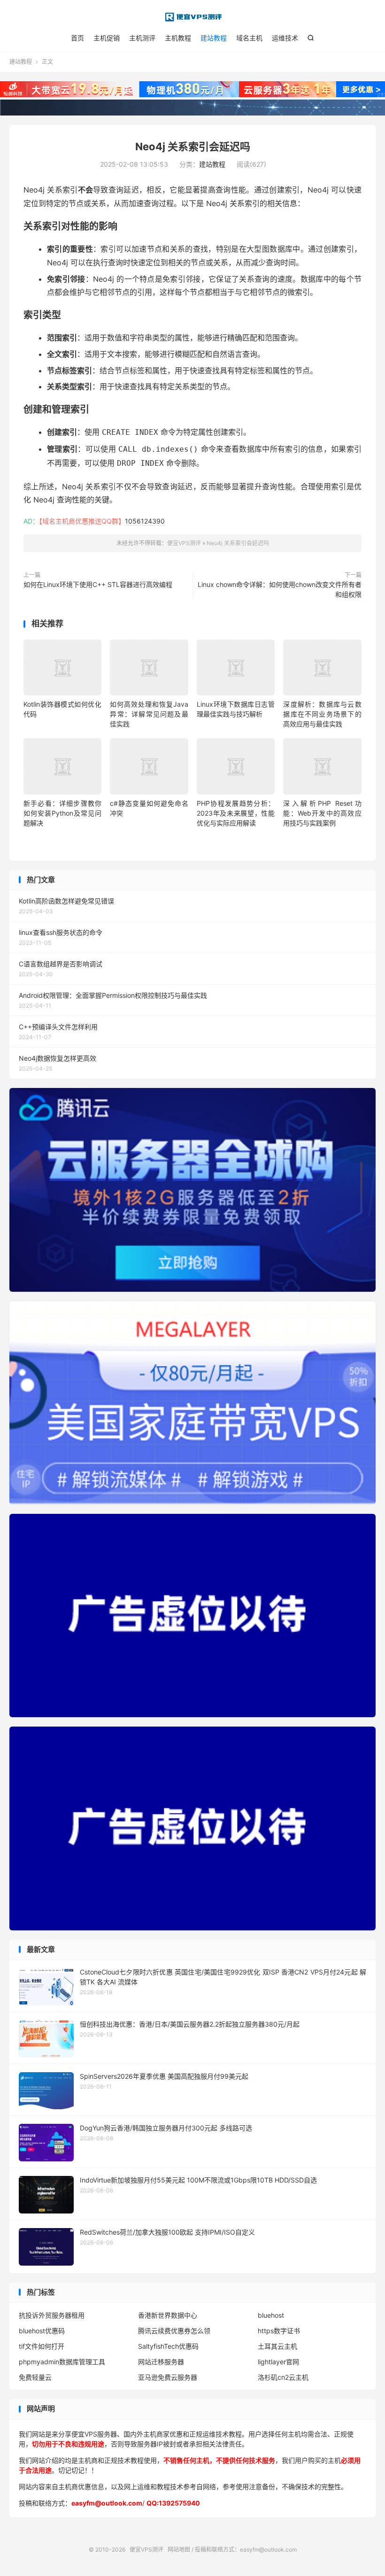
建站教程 (214, 38)
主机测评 (142, 38)
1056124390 (145, 521)
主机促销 (107, 38)
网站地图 (179, 2549)
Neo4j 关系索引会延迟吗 (193, 147)
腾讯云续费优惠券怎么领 (174, 2331)
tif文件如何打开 (42, 2346)
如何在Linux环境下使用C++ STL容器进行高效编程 (98, 584)
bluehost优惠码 (42, 2331)
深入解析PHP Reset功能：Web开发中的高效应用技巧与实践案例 (322, 813)
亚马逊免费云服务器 (168, 2377)
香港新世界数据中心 (168, 2315)
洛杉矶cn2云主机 (283, 2377)
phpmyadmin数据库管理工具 (62, 2362)
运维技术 (285, 38)
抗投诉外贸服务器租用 (52, 2315)
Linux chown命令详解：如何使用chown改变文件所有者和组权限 (280, 589)
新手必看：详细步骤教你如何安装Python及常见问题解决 (62, 813)
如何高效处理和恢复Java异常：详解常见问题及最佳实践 (149, 714)
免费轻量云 (35, 2377)
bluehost (271, 2315)
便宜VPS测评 (192, 17)
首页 (77, 38)
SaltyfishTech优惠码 (168, 2346)
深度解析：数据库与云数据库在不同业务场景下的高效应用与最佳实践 (322, 714)
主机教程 (178, 38)
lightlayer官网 (278, 2362)
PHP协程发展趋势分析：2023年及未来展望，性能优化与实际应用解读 (236, 813)
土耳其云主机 (277, 2346)
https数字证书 (279, 2331)
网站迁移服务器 (161, 2362)
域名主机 (249, 38)
